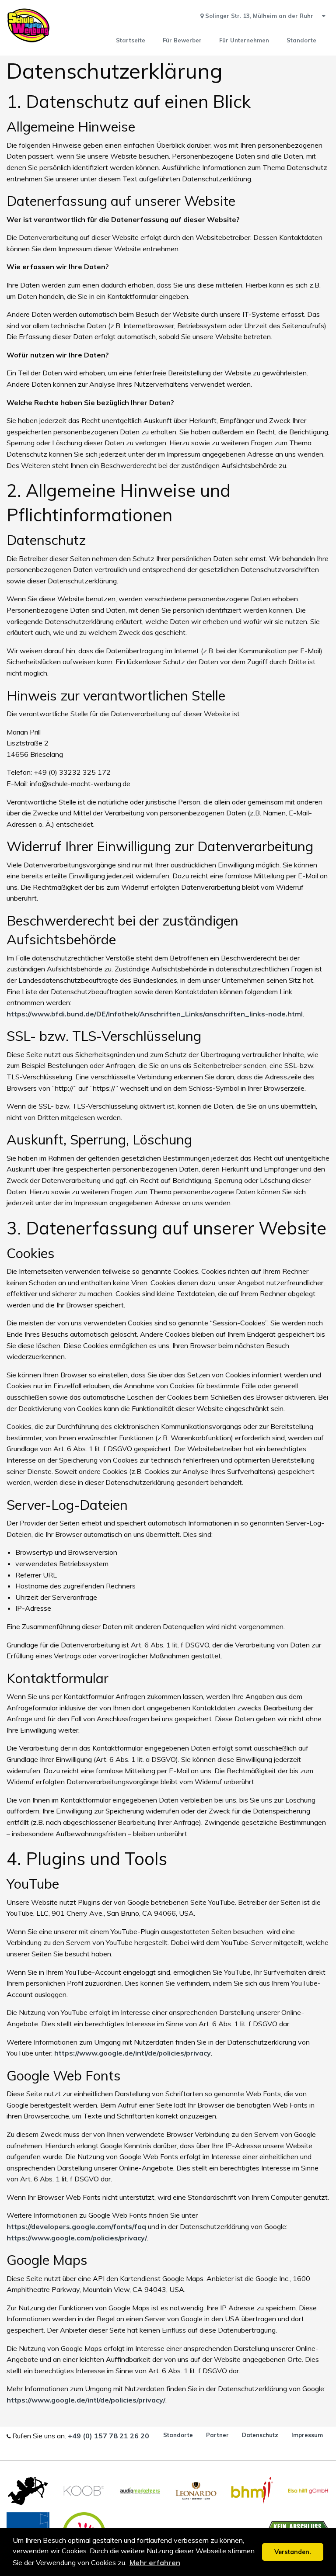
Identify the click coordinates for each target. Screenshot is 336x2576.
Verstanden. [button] (293, 2552)
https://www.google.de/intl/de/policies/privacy (133, 2053)
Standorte (178, 2435)
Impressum (307, 2435)
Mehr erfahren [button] (155, 2562)
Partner (217, 2435)
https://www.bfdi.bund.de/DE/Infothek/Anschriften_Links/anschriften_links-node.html (155, 1014)
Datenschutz (260, 2435)
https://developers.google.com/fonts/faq (76, 2226)
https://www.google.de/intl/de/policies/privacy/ (86, 2400)
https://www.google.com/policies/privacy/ (77, 2238)
